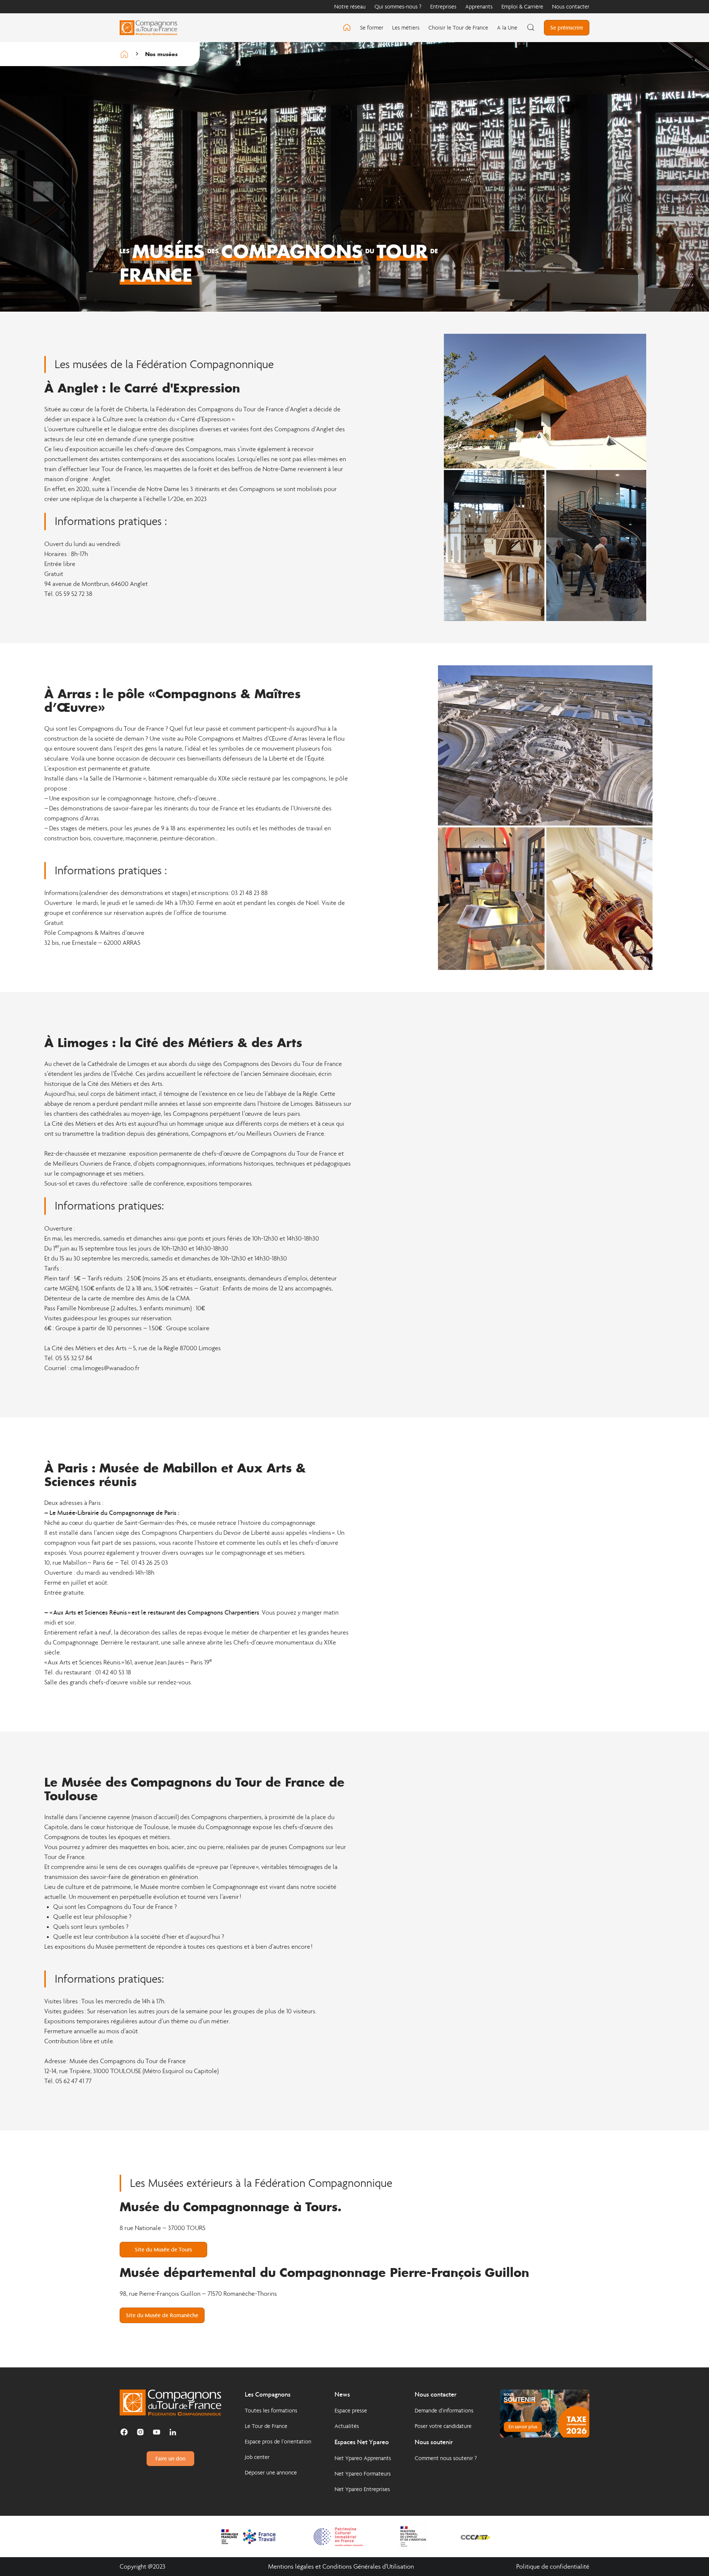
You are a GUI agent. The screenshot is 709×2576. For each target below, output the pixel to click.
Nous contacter (571, 6)
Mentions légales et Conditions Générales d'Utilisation (341, 2567)
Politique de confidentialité (553, 2567)
